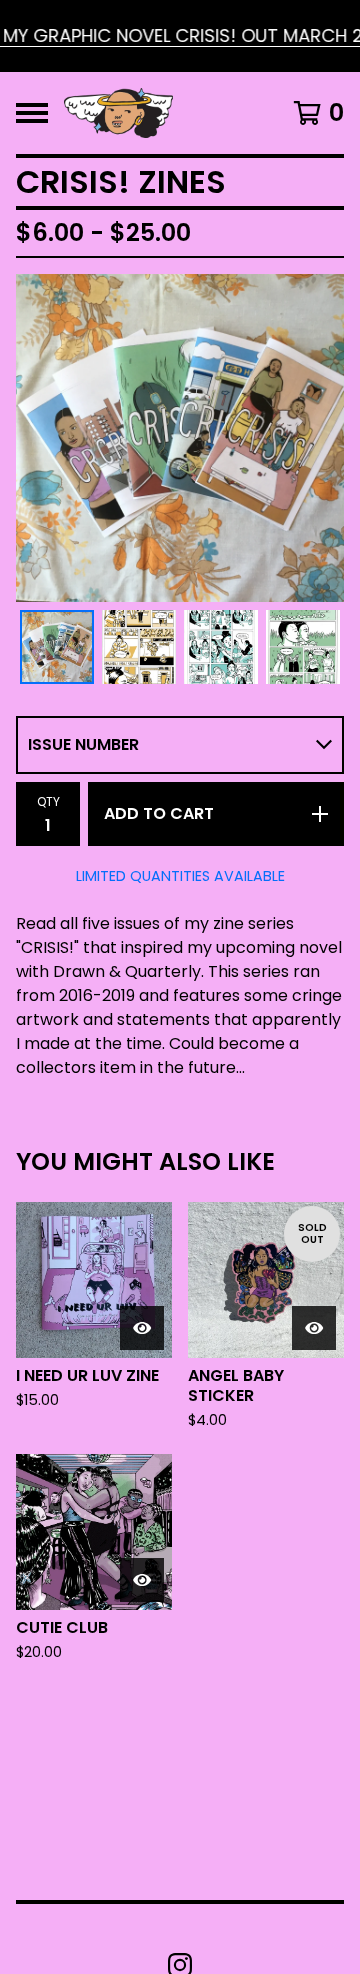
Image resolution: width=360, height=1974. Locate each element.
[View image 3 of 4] (221, 647)
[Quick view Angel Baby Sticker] (314, 1328)
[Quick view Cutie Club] (142, 1580)
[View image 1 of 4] (57, 647)
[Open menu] (32, 113)
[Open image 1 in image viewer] (180, 438)
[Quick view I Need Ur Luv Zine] (142, 1328)
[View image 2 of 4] (139, 647)
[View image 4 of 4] (303, 647)
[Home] (118, 113)
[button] (180, 36)
